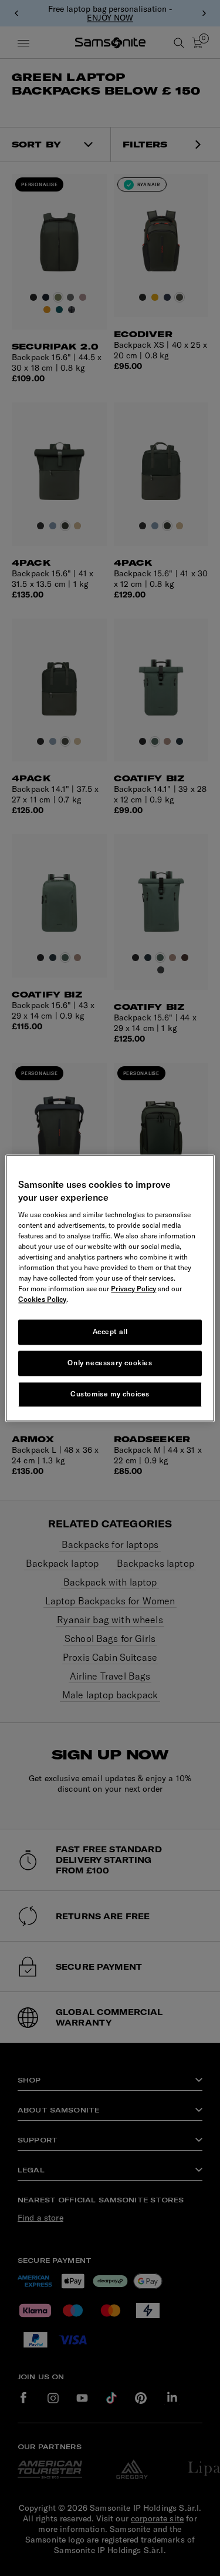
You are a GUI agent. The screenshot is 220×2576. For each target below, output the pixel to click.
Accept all (110, 1332)
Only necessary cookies (110, 1363)
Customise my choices (110, 1394)
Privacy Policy (133, 1289)
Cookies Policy (42, 1300)
